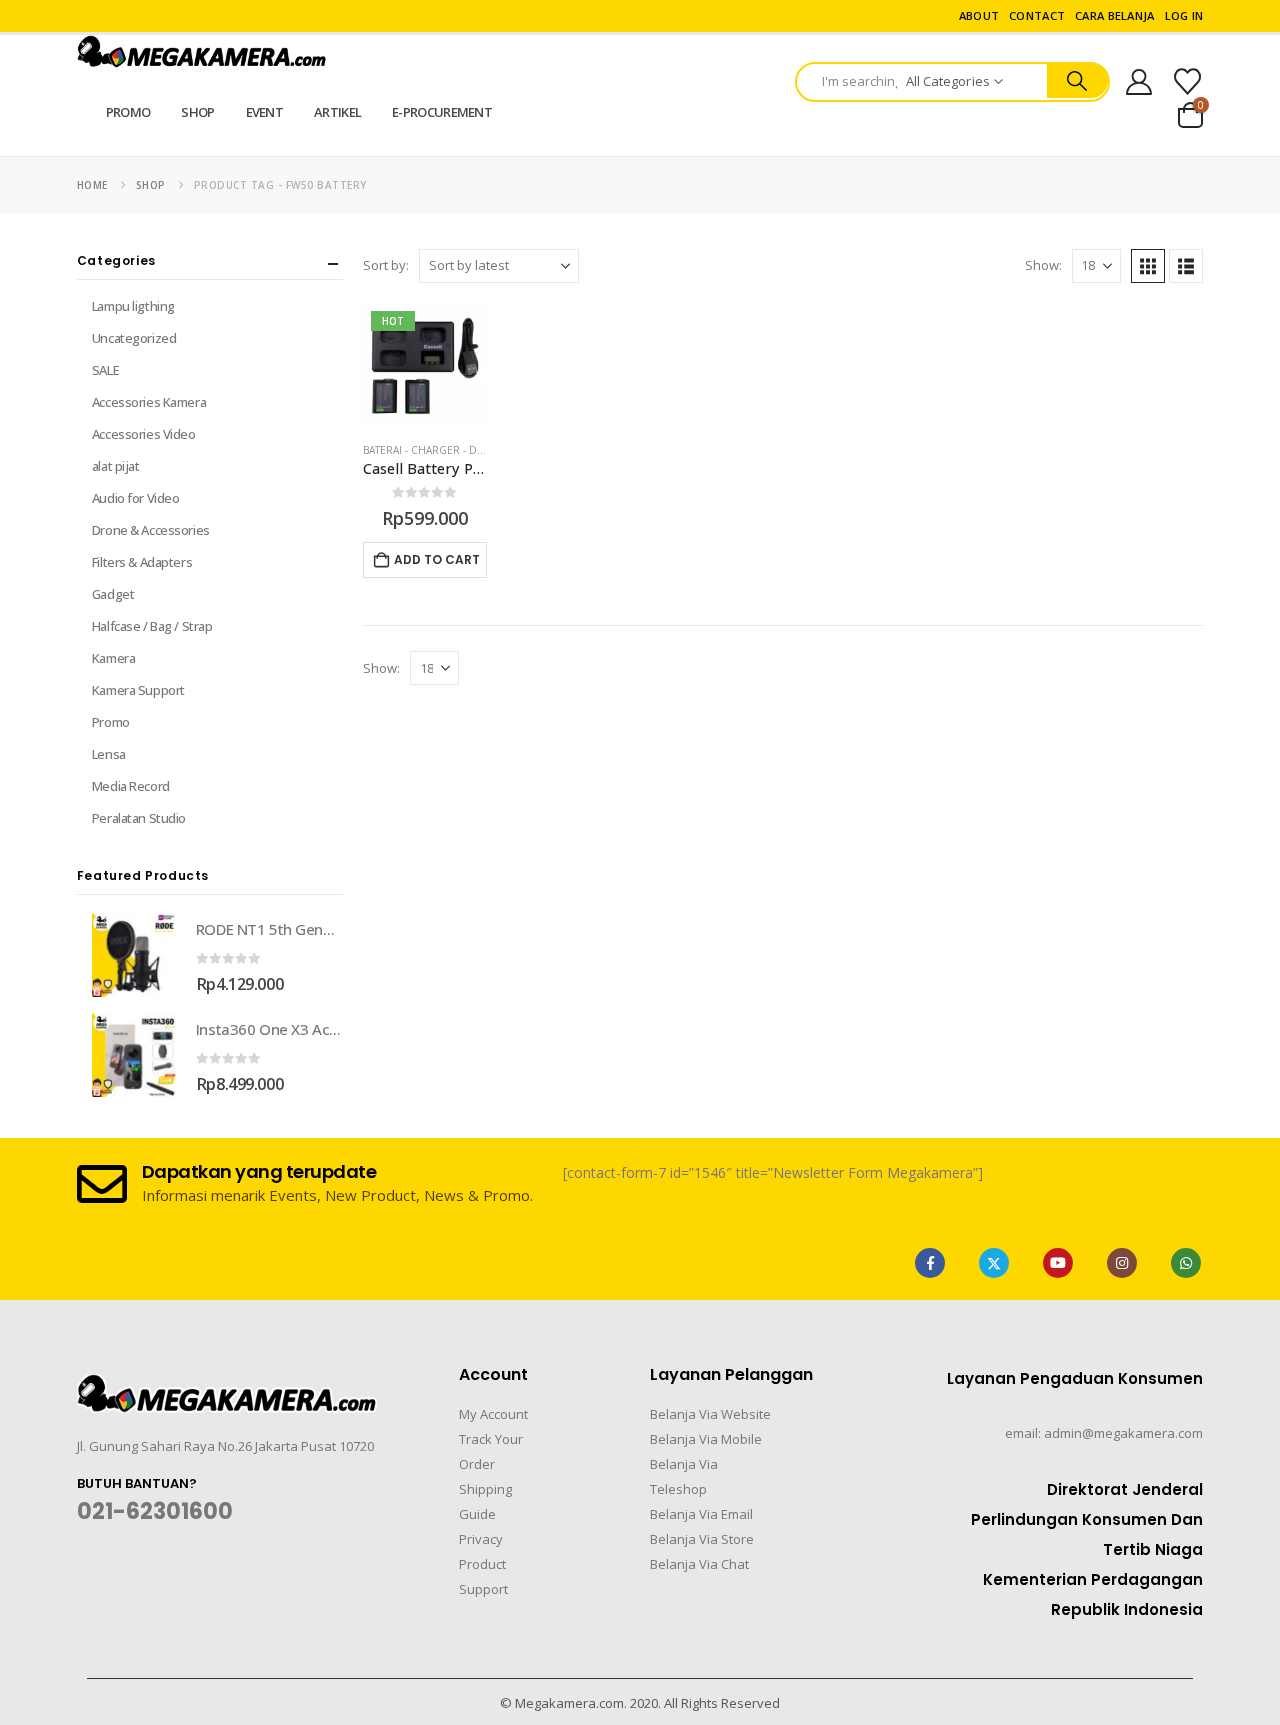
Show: (1043, 265)
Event (265, 112)
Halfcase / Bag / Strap (152, 626)
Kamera (113, 658)
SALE (105, 370)
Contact (1037, 15)
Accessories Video (144, 434)
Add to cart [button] (437, 559)
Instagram (1122, 1263)
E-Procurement (442, 112)
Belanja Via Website (710, 1414)
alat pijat (116, 466)
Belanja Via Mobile (706, 1439)
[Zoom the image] (227, 1386)
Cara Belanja (1114, 15)
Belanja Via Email (701, 1514)
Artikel (337, 112)
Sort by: (386, 265)
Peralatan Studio (139, 818)
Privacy (481, 1539)
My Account (493, 1414)
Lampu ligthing (133, 306)
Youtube (1058, 1263)
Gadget (113, 594)
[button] (1148, 266)
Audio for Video (136, 498)
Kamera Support (138, 690)
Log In (1184, 15)
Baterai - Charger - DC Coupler (449, 450)
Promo (128, 112)
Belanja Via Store (702, 1539)
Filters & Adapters (142, 562)
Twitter (994, 1263)
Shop (197, 112)
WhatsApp (1186, 1263)
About (979, 15)
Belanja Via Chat (699, 1564)
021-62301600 (155, 1511)
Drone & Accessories (151, 530)
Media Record (131, 786)
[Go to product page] (134, 955)
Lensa (109, 754)
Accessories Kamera (149, 402)
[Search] (1077, 81)
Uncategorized (134, 338)
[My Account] (1139, 82)
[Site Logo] (202, 51)
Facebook (930, 1263)
